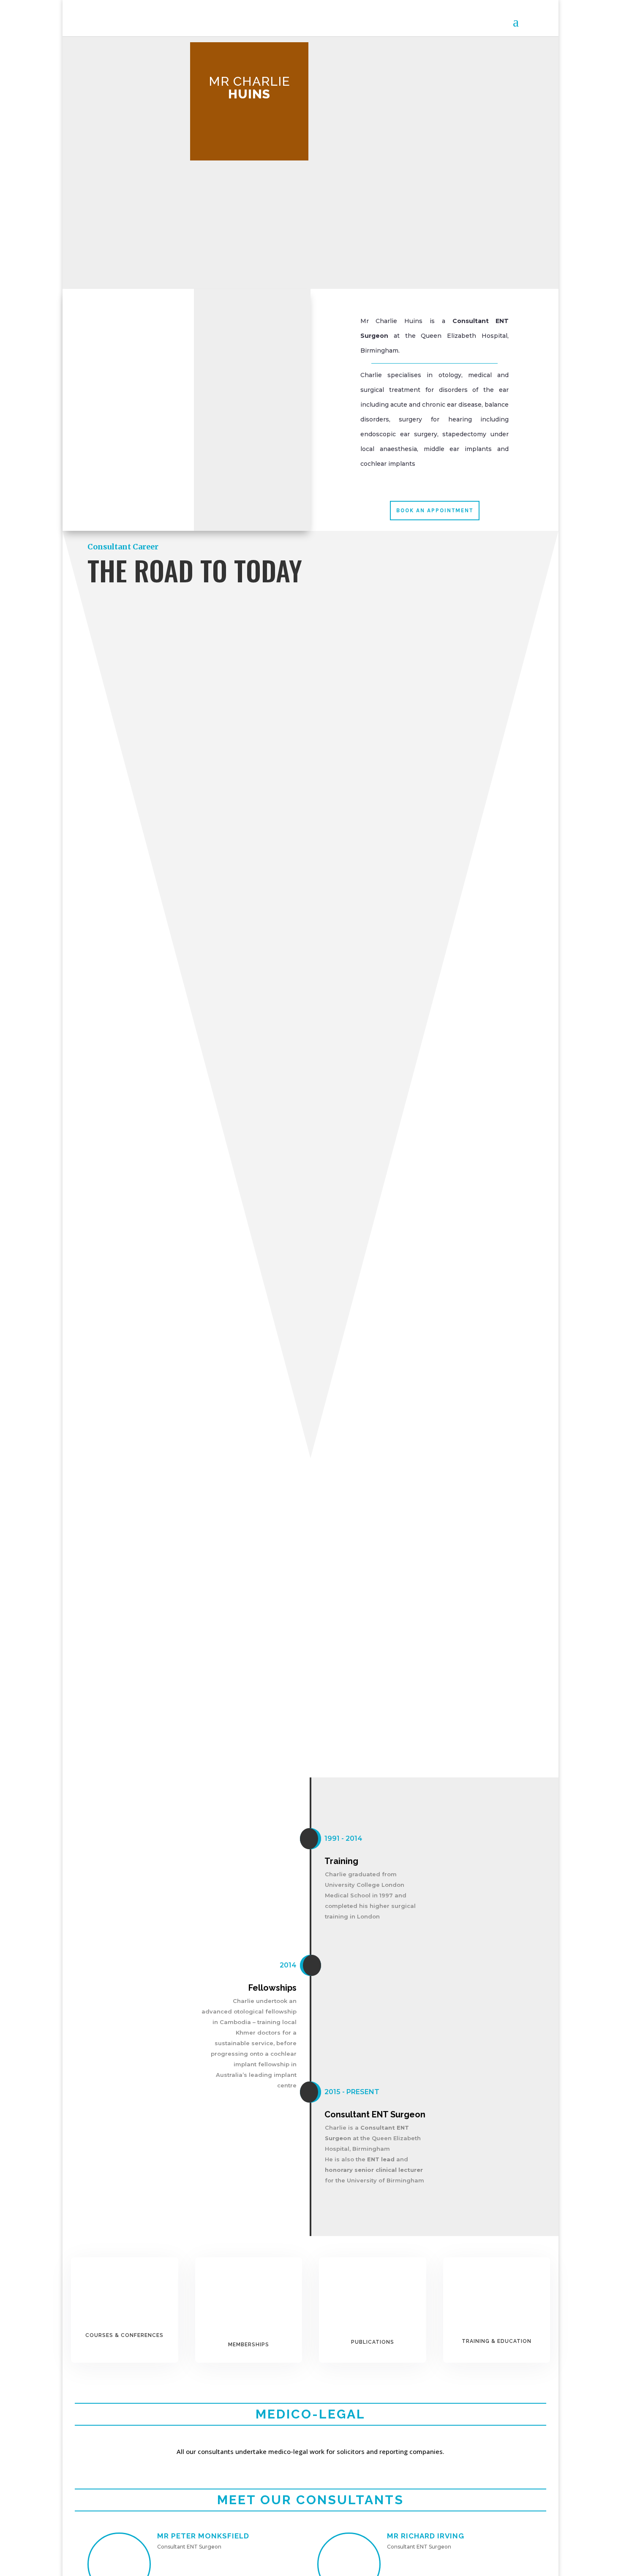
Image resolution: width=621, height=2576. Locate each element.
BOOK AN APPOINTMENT (435, 510)
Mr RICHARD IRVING (426, 2536)
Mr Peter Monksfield (203, 2536)
